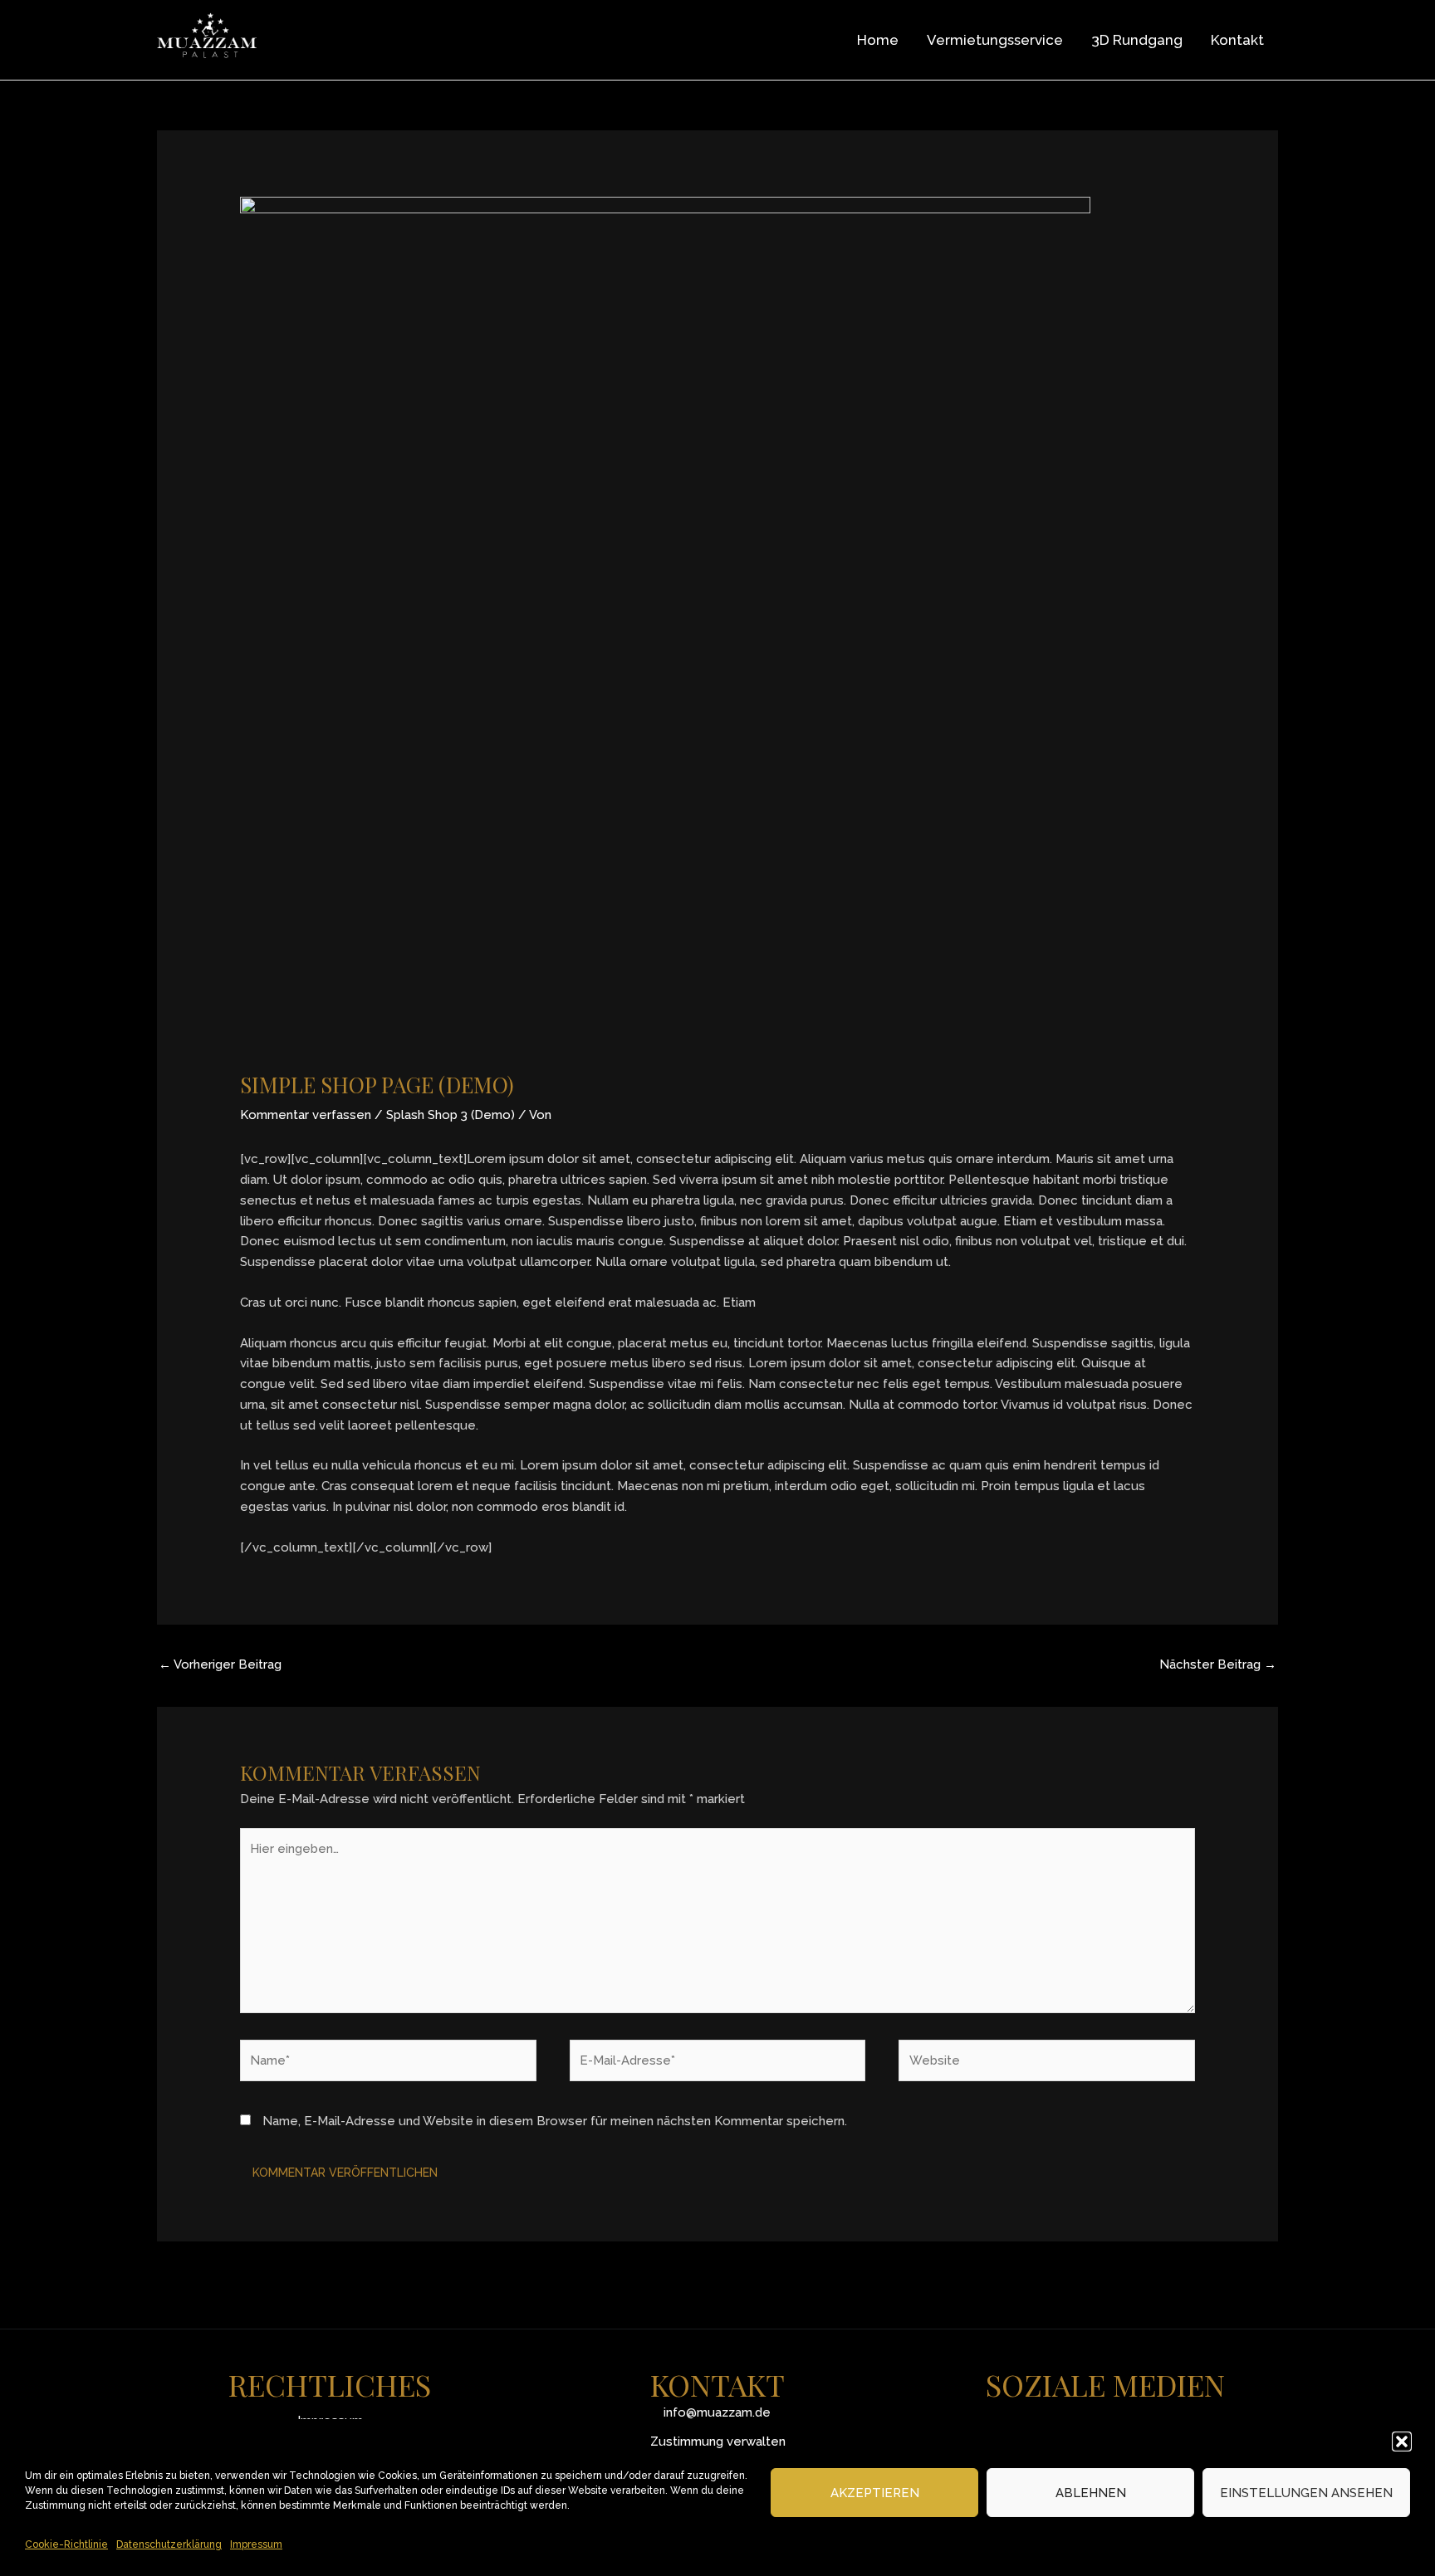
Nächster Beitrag (1218, 1664)
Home (878, 40)
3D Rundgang (1137, 40)
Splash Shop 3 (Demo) (451, 1115)
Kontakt (1237, 40)
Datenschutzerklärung (169, 2544)
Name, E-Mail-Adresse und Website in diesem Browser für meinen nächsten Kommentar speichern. (555, 2121)
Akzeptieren (875, 2493)
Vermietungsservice (995, 40)
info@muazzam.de (717, 2412)
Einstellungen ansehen (1306, 2493)
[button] (1402, 2442)
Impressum (256, 2544)
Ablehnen (1091, 2493)
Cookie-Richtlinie (66, 2544)
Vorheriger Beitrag (220, 1664)
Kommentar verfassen (306, 1115)
